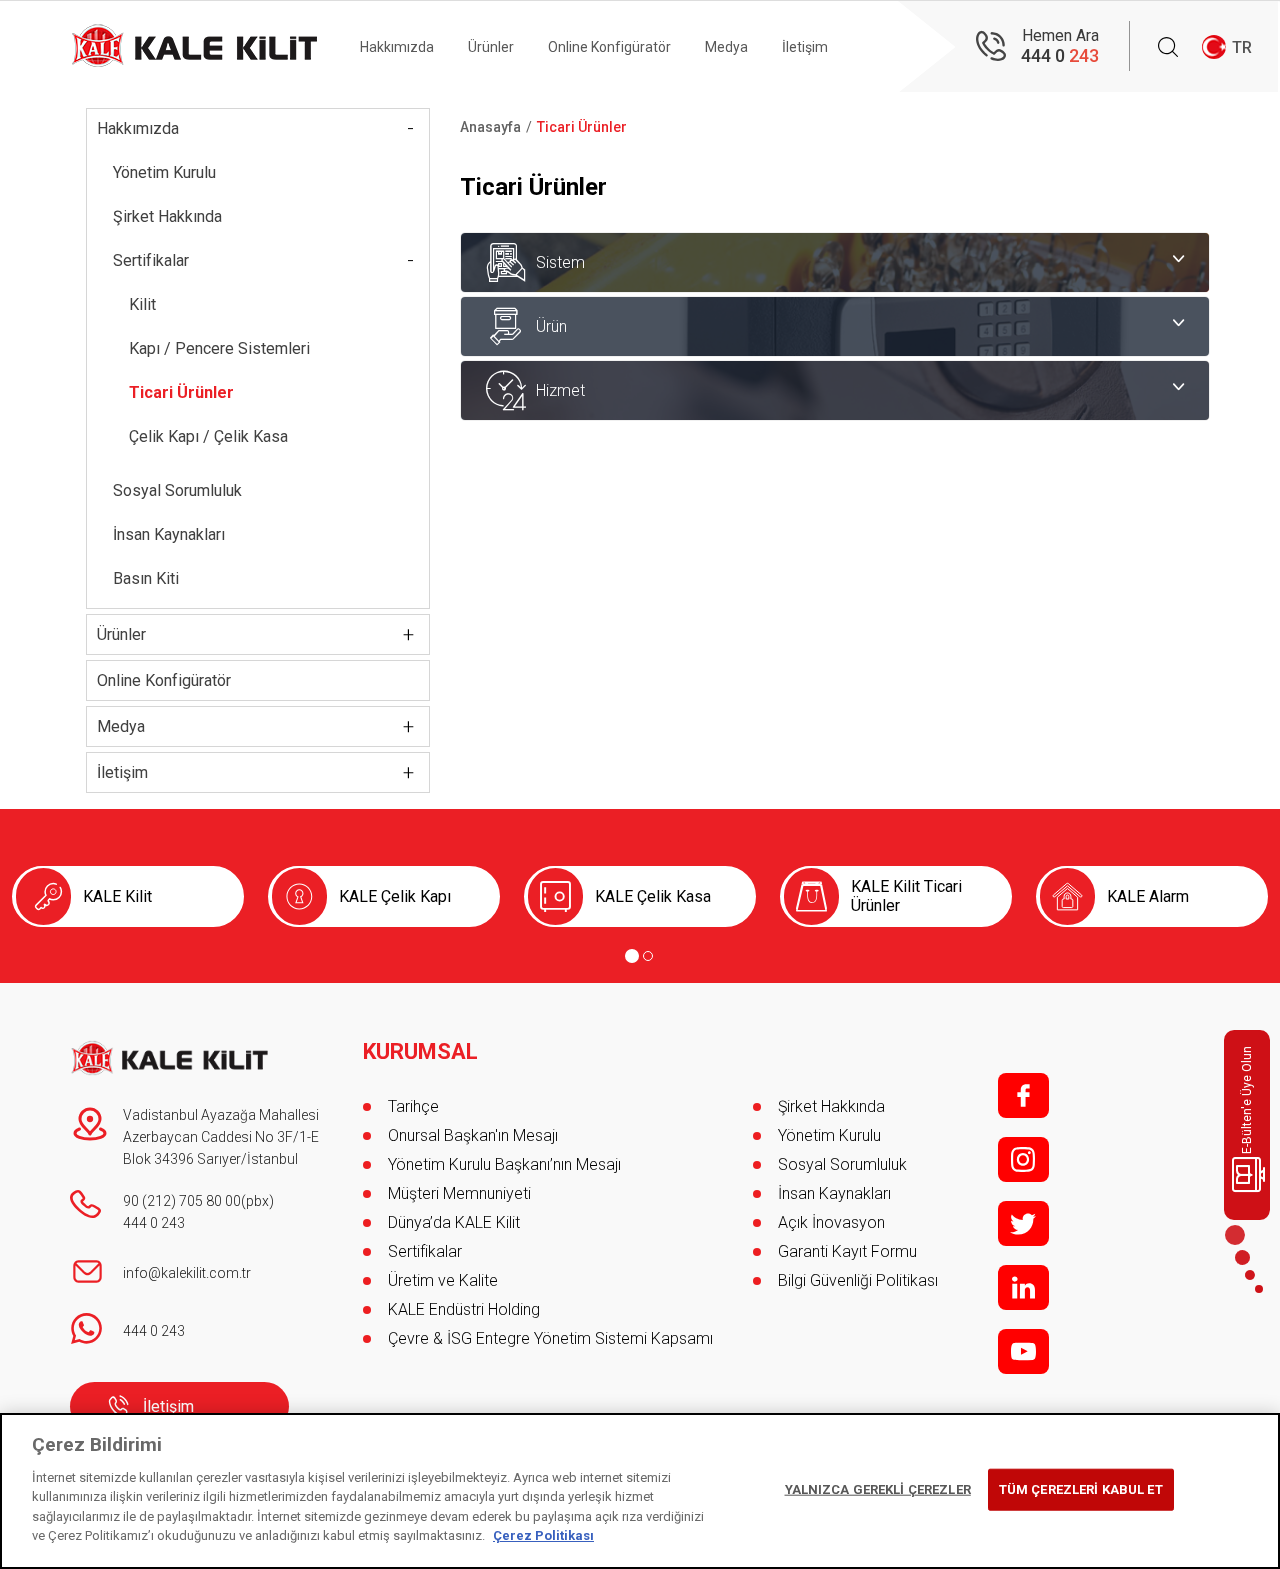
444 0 (1060, 55)
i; (1023, 1159)
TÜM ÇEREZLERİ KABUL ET (1081, 1489)
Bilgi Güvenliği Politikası (858, 1280)
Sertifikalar (151, 260)
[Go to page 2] (648, 956)
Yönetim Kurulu (164, 172)
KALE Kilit (117, 896)
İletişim (805, 47)
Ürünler (491, 47)
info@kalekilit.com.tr (187, 1273)
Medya (726, 47)
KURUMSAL (420, 1052)
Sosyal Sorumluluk (177, 490)
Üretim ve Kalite (443, 1280)
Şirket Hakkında (167, 216)
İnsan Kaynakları (169, 534)
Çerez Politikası (543, 1535)
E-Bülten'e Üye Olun (1247, 1100)
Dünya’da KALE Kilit (454, 1222)
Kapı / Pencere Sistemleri (219, 348)
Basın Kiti (146, 578)
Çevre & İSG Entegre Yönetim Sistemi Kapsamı (550, 1338)
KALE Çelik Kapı (395, 896)
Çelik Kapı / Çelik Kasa (208, 436)
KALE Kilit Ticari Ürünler (906, 896)
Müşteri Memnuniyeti (459, 1193)
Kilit (142, 304)
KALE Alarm (1148, 896)
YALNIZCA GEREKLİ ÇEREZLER (878, 1489)
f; (1023, 1095)
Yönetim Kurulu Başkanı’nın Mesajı (504, 1164)
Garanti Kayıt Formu (849, 1251)
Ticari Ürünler (181, 392)
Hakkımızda (397, 47)
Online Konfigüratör (609, 47)
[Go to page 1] (632, 956)
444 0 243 (154, 1223)
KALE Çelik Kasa (653, 896)
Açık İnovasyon (831, 1222)
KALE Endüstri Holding (464, 1309)
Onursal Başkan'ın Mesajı (473, 1135)
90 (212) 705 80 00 (182, 1201)
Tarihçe (413, 1106)
